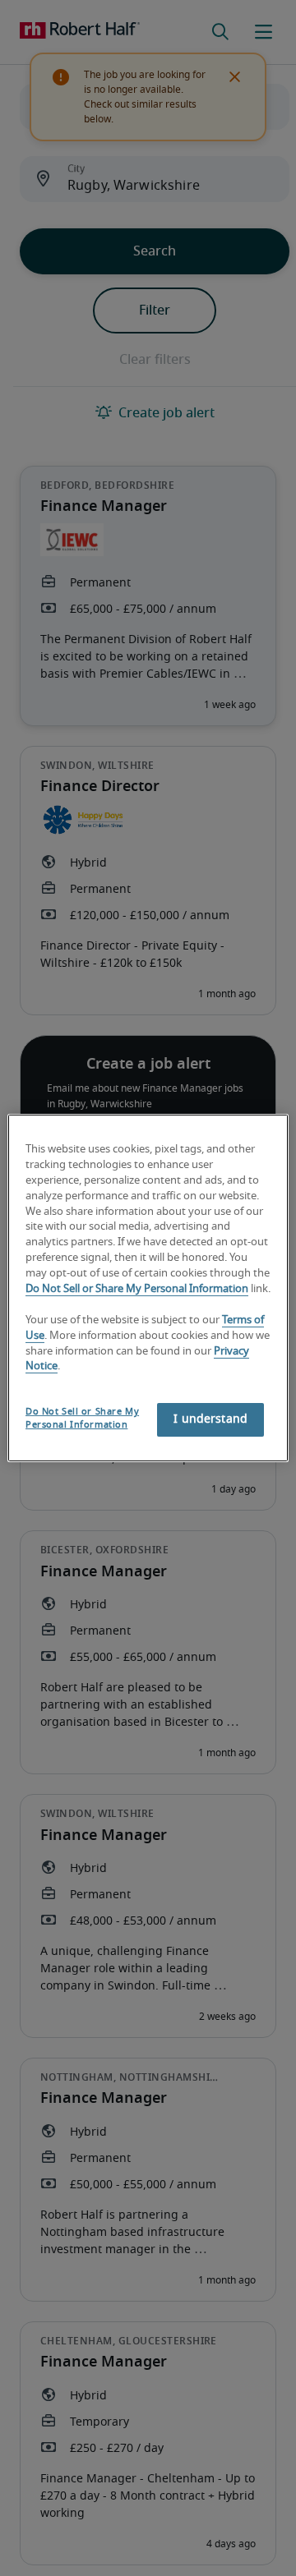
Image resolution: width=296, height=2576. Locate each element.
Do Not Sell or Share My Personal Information (137, 1289)
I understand (210, 1419)
